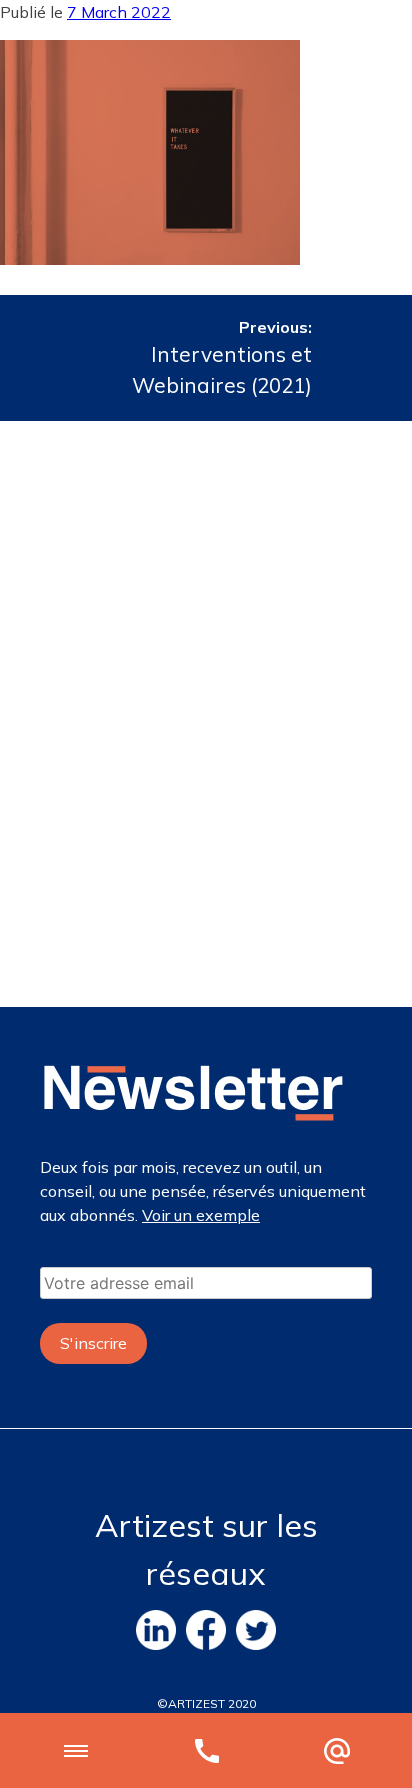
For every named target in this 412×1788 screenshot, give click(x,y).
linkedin (156, 1630)
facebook (206, 1630)
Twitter (256, 1630)
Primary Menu (76, 1751)
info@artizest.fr (337, 1751)
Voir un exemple (201, 1215)
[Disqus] (206, 711)
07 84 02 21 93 (207, 1751)
